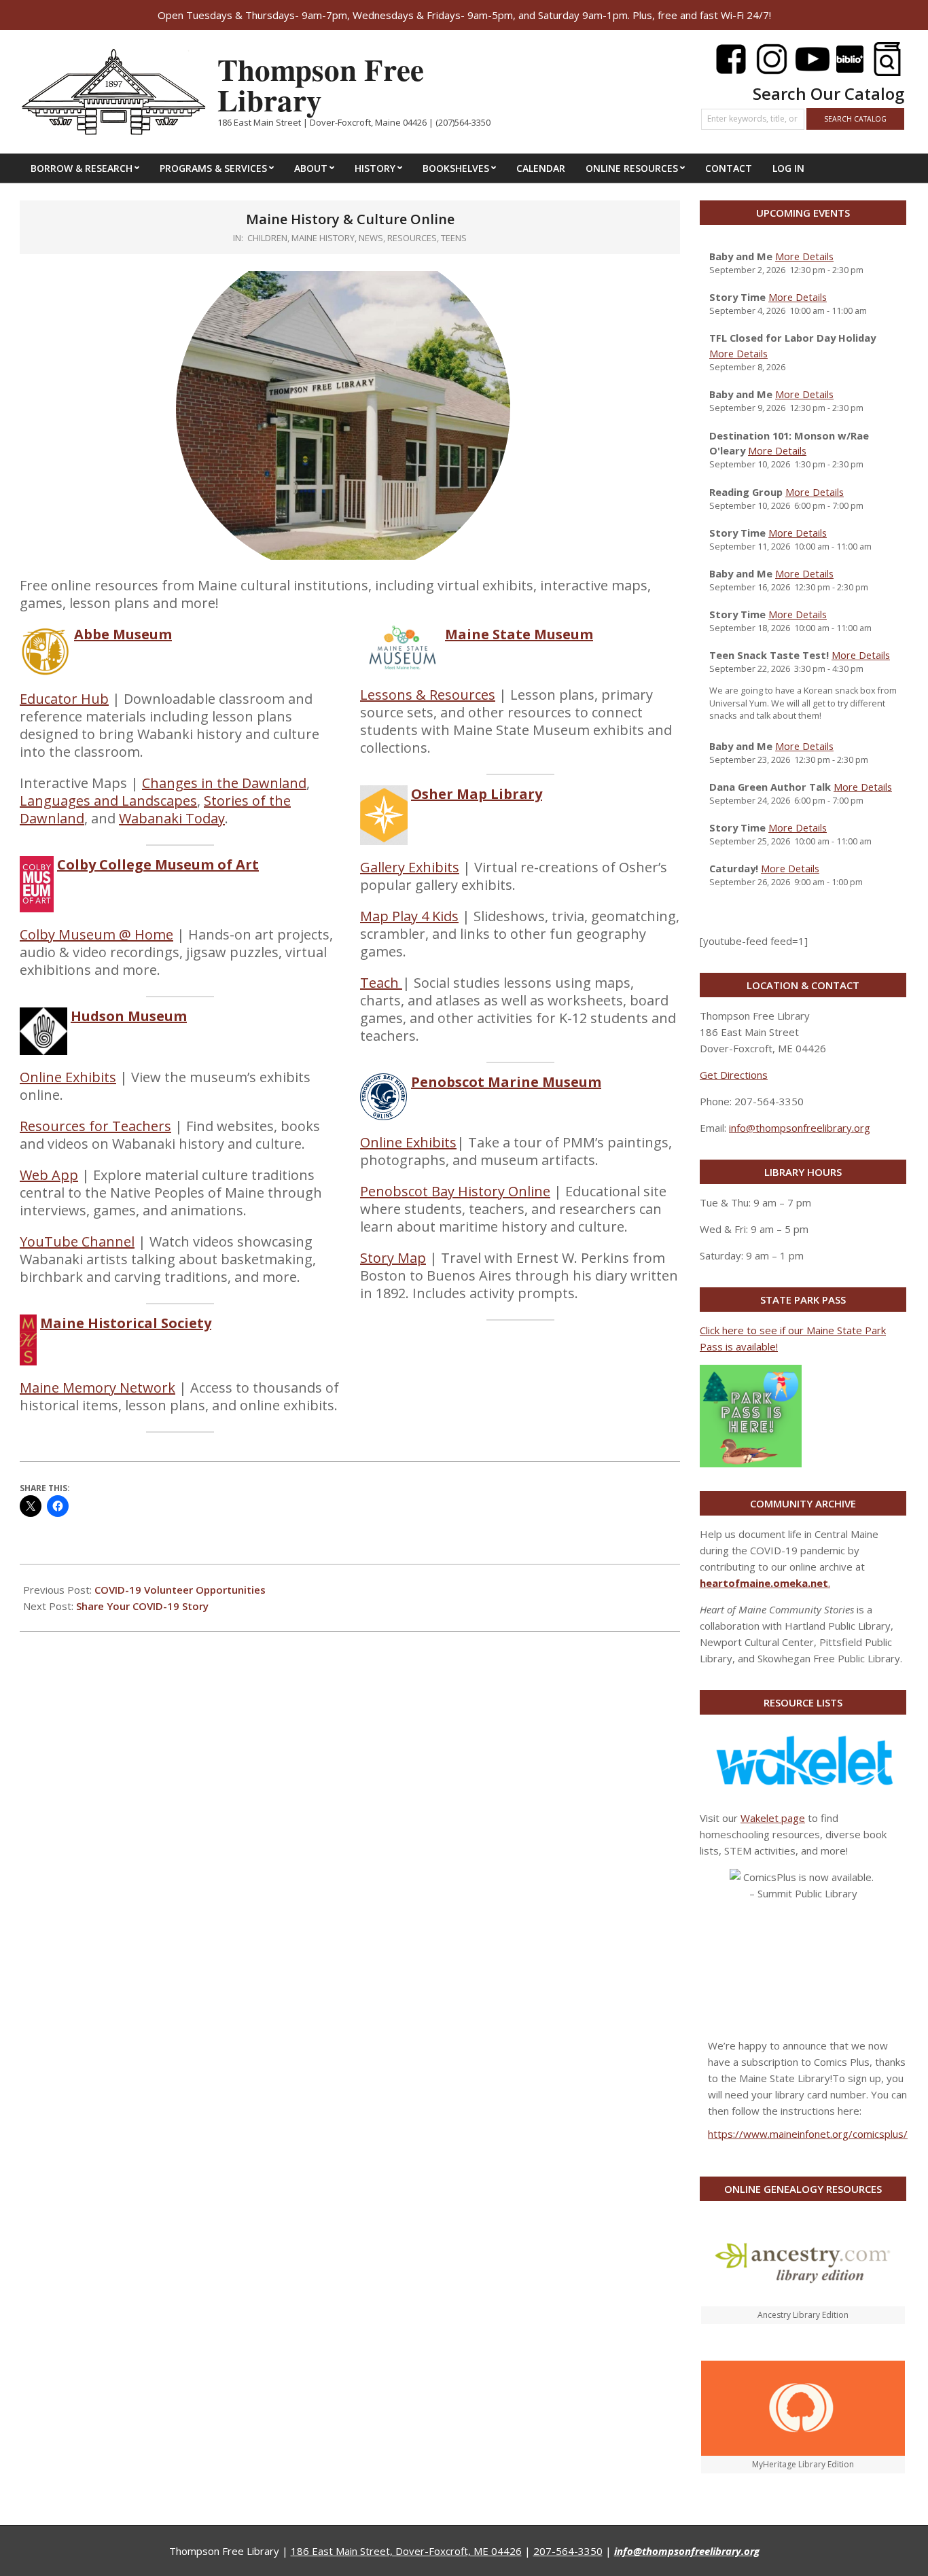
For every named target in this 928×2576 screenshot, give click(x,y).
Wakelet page (773, 1818)
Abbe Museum (123, 634)
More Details (804, 256)
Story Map (393, 1258)
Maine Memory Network (97, 1388)
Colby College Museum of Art (158, 864)
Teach (381, 983)
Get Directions (734, 1075)
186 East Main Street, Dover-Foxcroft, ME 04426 (406, 2551)
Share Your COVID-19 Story (142, 1606)
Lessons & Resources (428, 695)
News (371, 238)
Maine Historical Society (126, 1323)
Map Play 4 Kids (409, 916)
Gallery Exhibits (410, 867)
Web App (49, 1175)
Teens (454, 238)
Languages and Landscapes (108, 801)
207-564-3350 (568, 2551)
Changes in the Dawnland (224, 783)
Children (267, 238)
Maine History (323, 238)
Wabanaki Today (172, 818)
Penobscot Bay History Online (455, 1191)
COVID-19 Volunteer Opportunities (180, 1590)
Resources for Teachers (95, 1126)
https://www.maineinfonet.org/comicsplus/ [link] (808, 2134)
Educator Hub (64, 699)
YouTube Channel (77, 1241)
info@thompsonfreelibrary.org (800, 1128)
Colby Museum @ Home (96, 934)
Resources (412, 238)
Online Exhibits (68, 1077)
